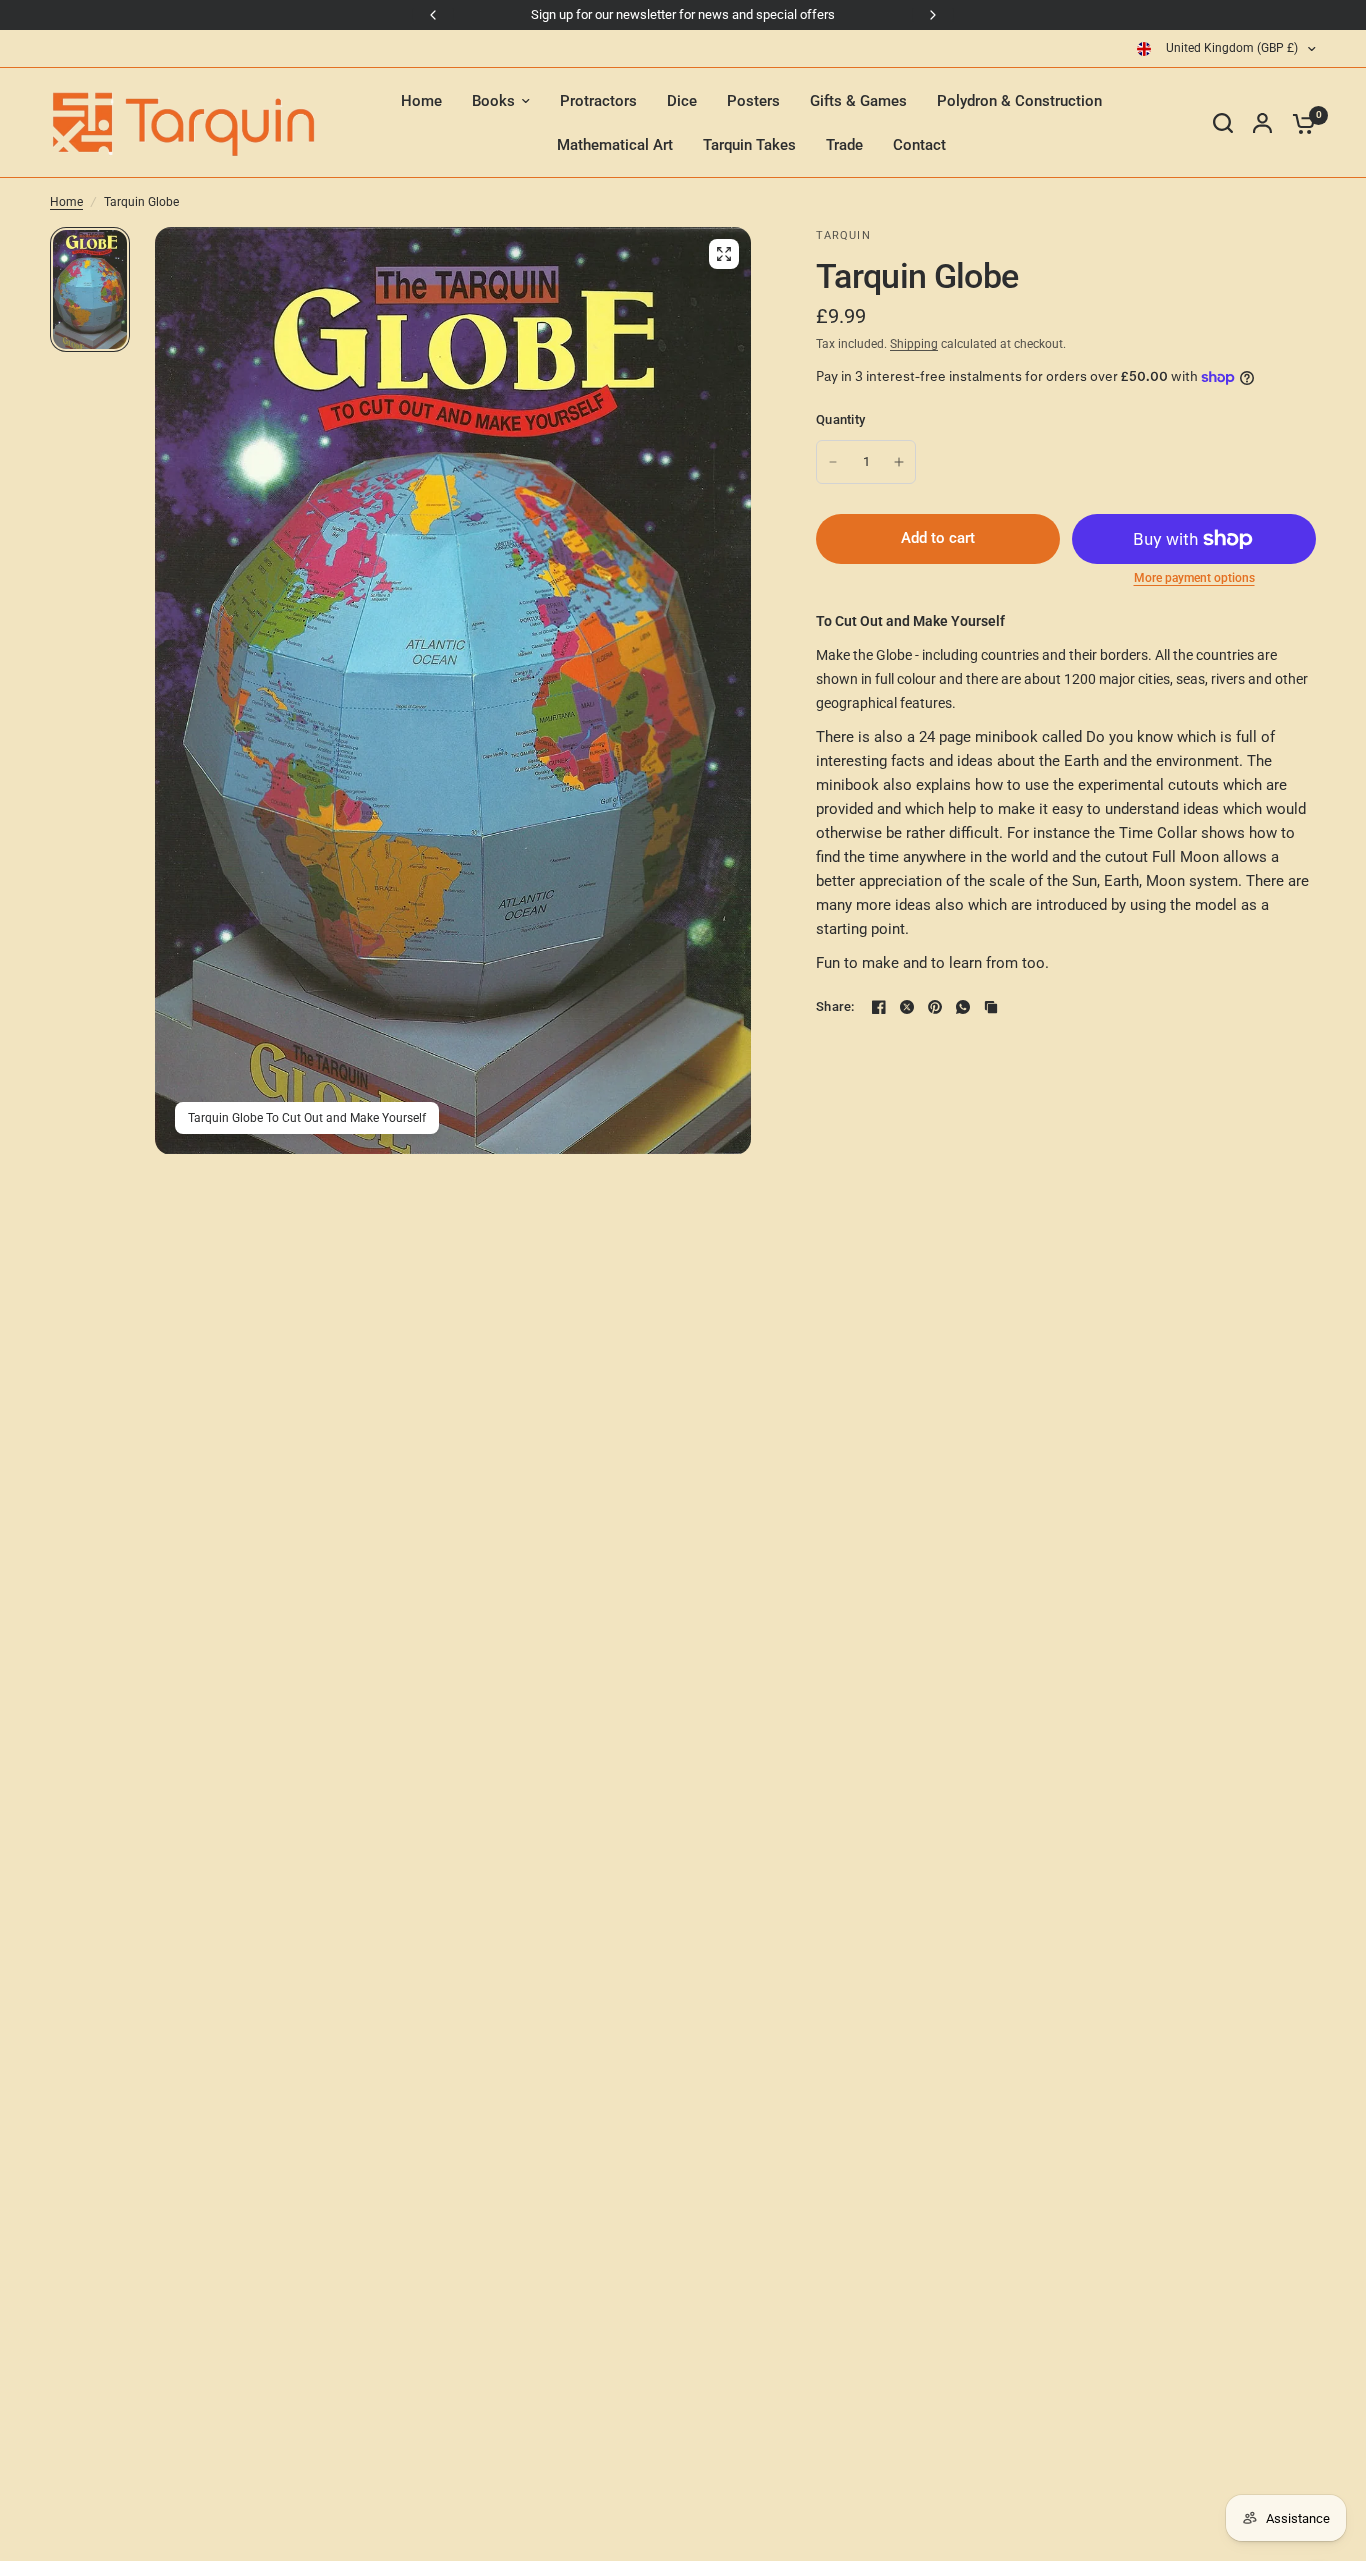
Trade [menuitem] (844, 145)
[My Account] (1262, 123)
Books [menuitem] (493, 101)
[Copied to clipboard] (991, 1007)
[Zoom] (724, 254)
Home (66, 202)
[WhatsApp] (963, 1007)
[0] (1299, 123)
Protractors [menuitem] (598, 101)
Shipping (914, 344)
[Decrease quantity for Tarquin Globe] (833, 462)
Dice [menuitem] (682, 101)
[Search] (1223, 123)
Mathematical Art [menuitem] (615, 145)
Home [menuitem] (421, 101)
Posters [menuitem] (753, 101)
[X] (907, 1007)
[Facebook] (879, 1007)
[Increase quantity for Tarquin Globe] (899, 462)
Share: (835, 1006)
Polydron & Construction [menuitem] (1019, 101)
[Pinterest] (935, 1007)
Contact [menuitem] (919, 145)
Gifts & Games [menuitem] (858, 101)
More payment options (1194, 578)
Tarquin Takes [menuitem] (749, 145)
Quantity (840, 419)
